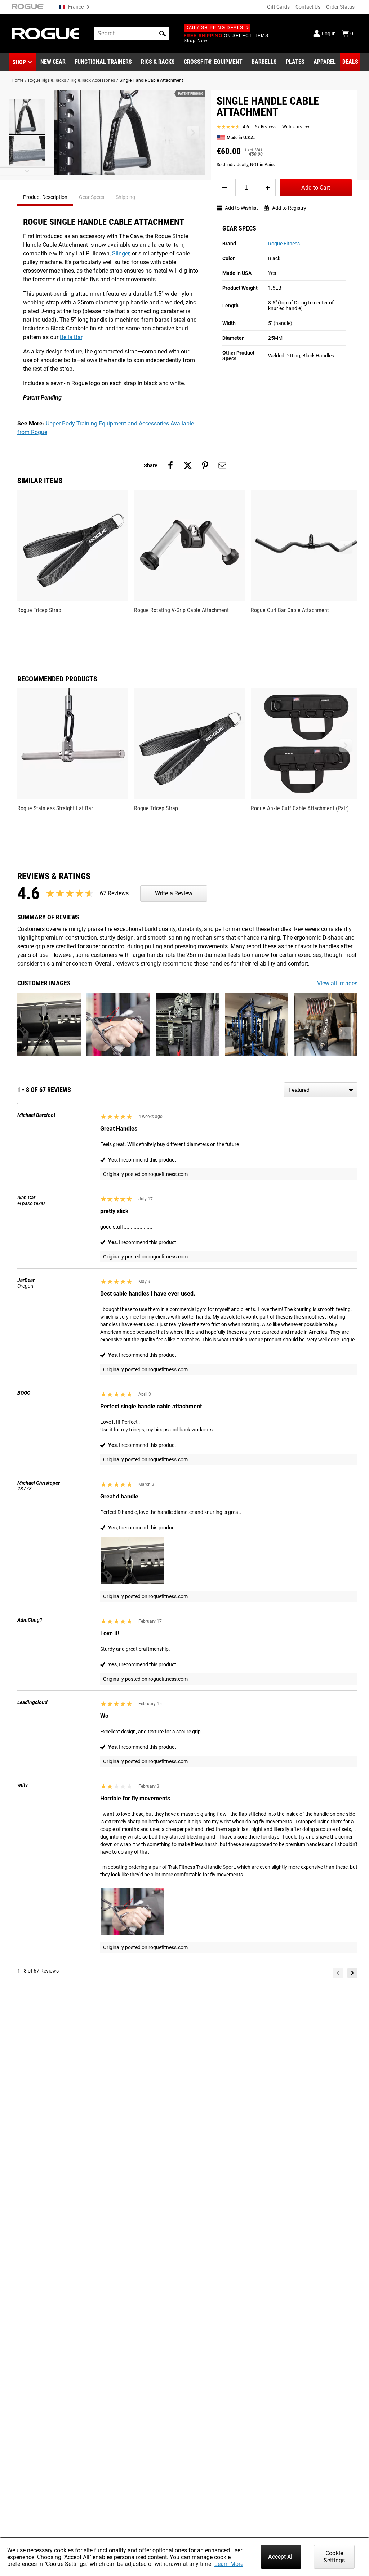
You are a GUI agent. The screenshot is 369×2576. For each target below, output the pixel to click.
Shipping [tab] (125, 197)
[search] (132, 34)
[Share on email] (222, 465)
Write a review (296, 127)
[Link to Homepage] (45, 34)
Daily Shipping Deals (214, 28)
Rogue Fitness (284, 244)
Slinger (121, 253)
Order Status (340, 7)
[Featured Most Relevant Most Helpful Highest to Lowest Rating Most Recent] (321, 1090)
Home (17, 80)
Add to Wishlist (241, 208)
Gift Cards (278, 7)
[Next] (352, 1973)
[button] (163, 34)
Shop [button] (19, 62)
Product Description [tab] (45, 197)
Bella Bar (71, 337)
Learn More (229, 2564)
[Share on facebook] (170, 465)
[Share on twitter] (188, 465)
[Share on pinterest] (205, 465)
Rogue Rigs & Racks (47, 80)
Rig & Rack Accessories (93, 80)
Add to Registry (289, 208)
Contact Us (308, 7)
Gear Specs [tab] (92, 197)
